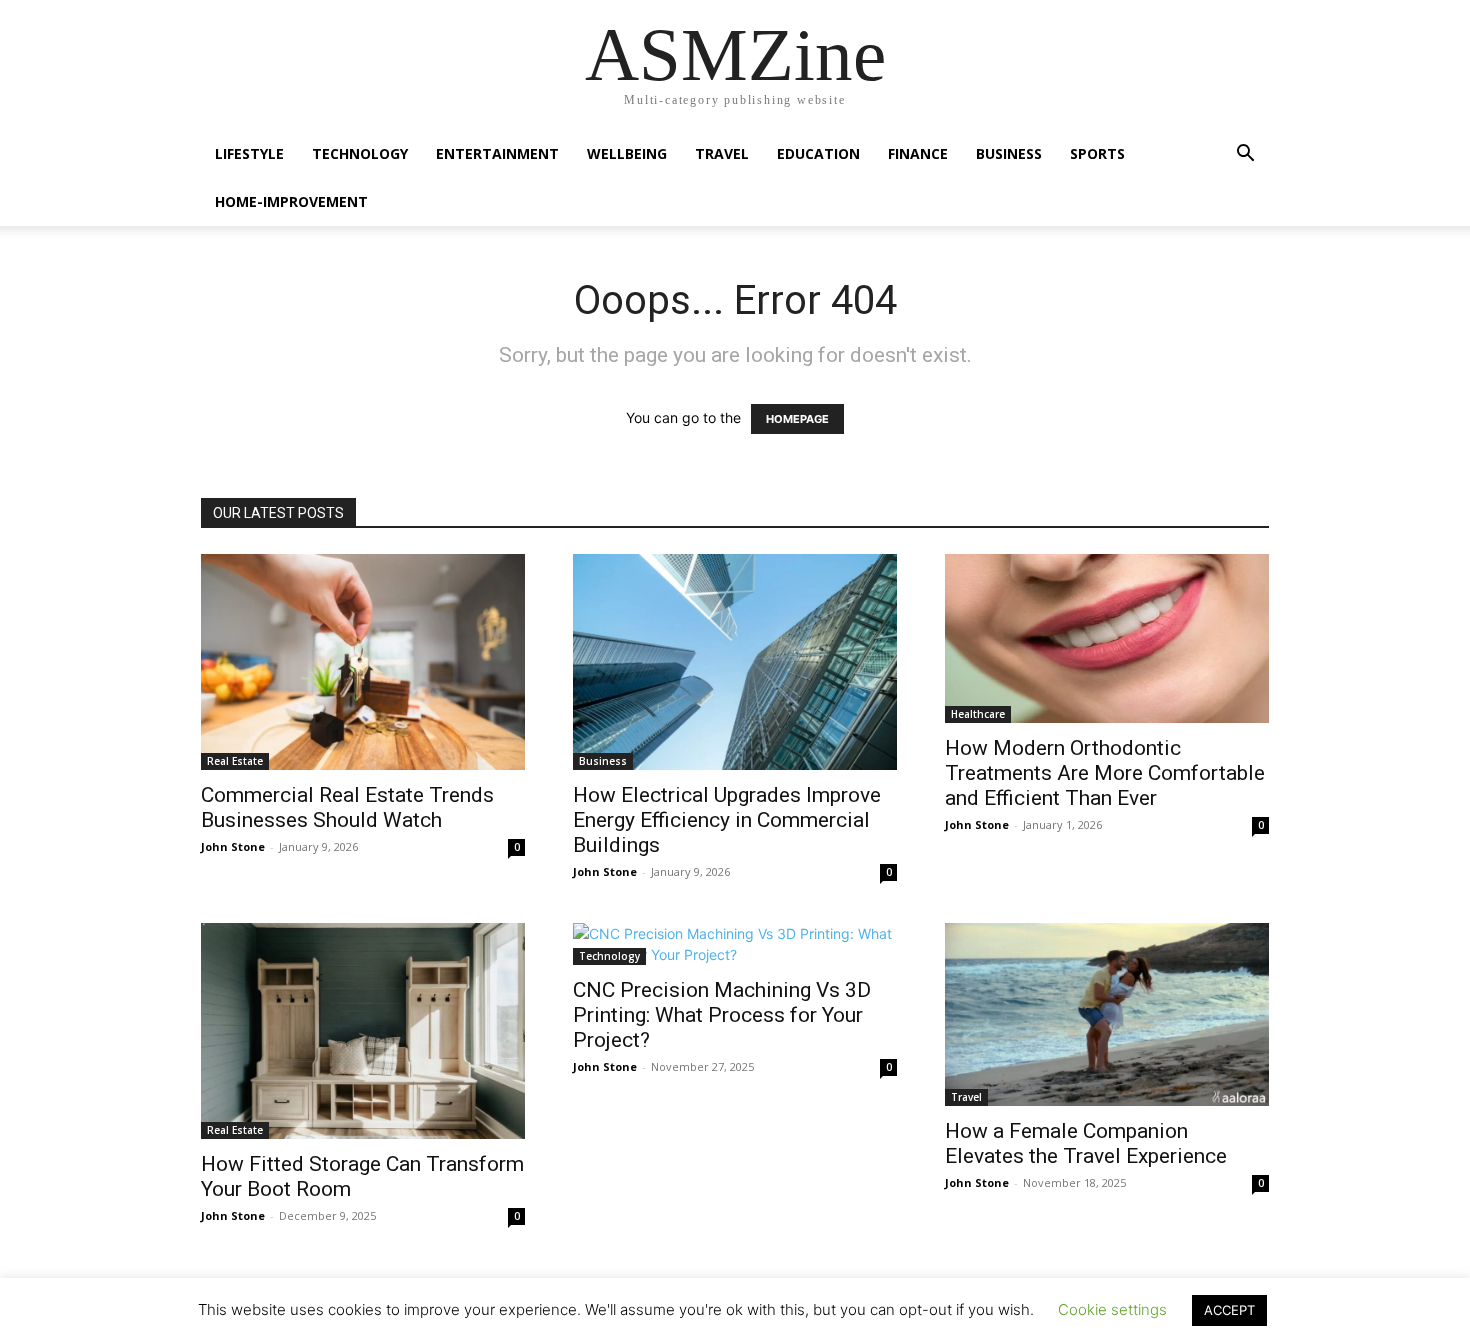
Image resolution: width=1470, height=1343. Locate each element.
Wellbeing (627, 153)
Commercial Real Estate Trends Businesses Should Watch (347, 807)
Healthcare (978, 714)
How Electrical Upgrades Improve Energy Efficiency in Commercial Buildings (727, 820)
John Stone (233, 846)
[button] (1245, 155)
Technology (360, 153)
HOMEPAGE (797, 419)
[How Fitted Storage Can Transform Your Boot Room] (363, 1031)
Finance (918, 153)
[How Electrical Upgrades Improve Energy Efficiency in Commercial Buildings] (735, 662)
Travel (722, 153)
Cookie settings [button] (1112, 1309)
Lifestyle (249, 153)
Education (818, 153)
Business (1009, 153)
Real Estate (235, 761)
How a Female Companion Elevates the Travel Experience (1086, 1143)
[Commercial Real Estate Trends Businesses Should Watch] (363, 662)
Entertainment (497, 153)
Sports (1097, 153)
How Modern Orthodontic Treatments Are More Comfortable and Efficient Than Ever (1105, 773)
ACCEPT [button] (1229, 1310)
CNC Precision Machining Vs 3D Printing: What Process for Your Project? (722, 1015)
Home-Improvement (291, 201)
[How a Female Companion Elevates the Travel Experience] (1107, 1014)
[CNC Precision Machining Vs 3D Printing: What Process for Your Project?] (735, 944)
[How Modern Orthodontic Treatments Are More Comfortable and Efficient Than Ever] (1107, 638)
